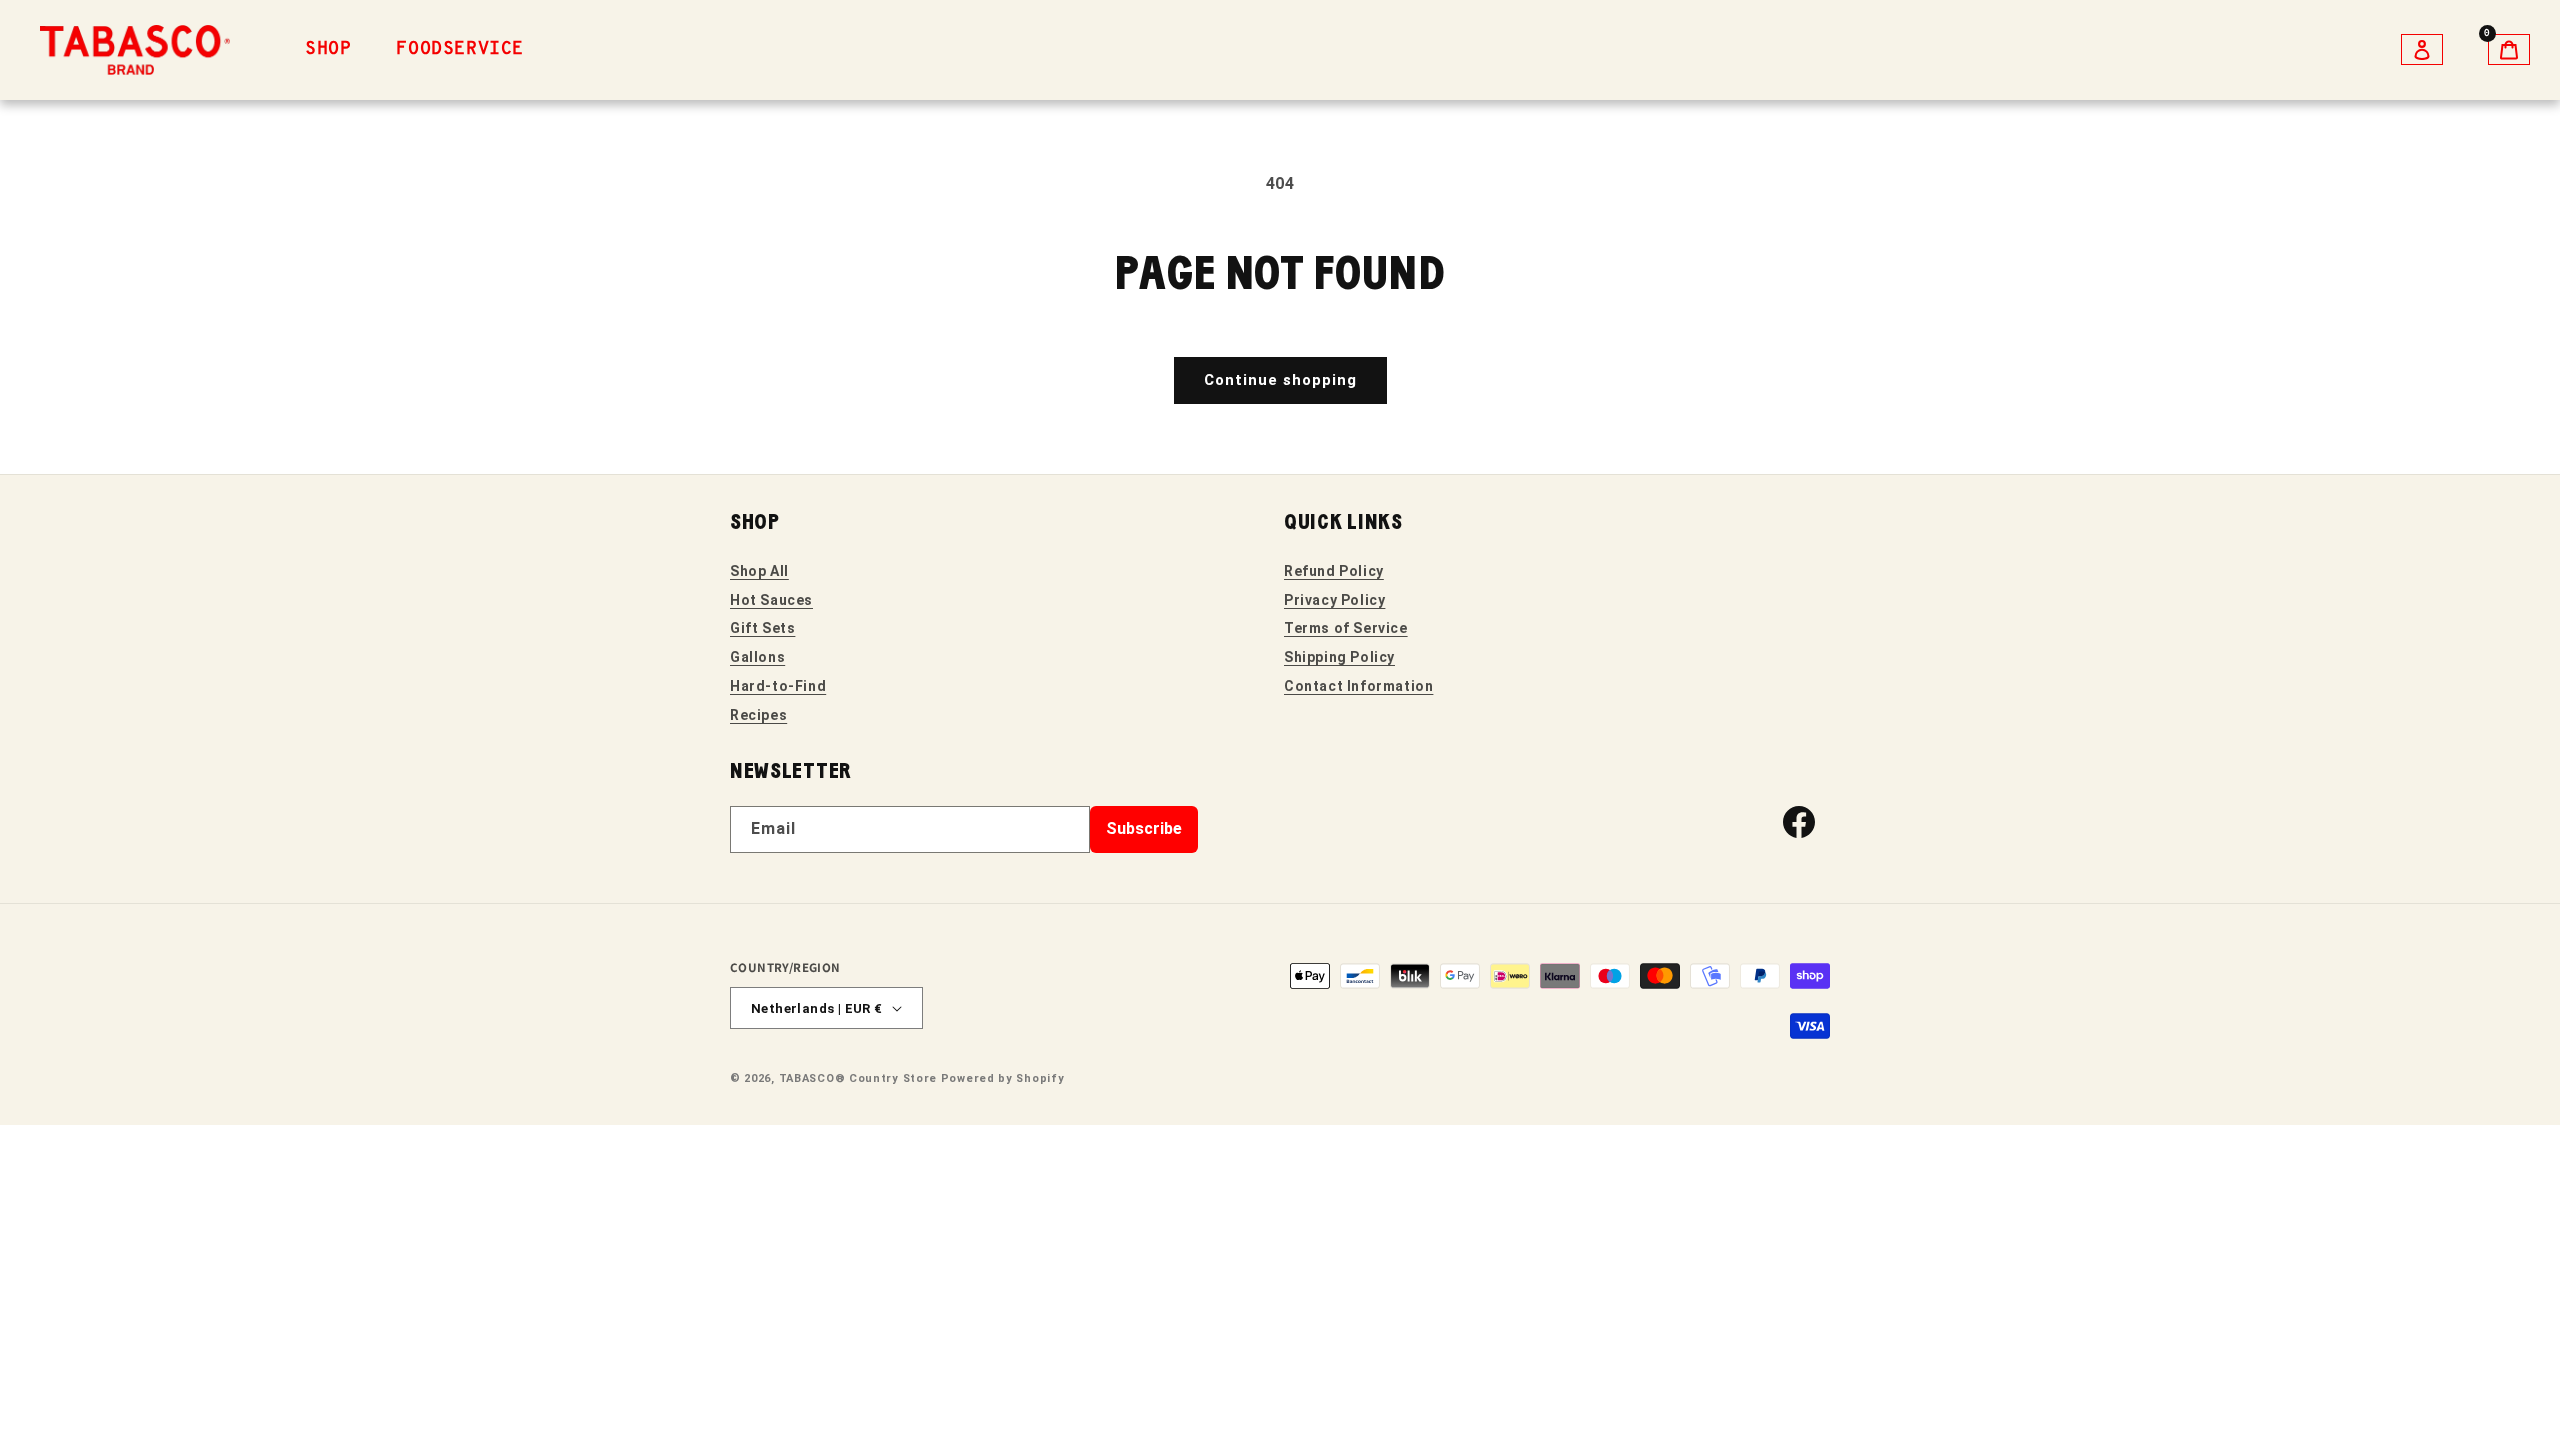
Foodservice (460, 50)
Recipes (758, 715)
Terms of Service (1346, 628)
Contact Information (1358, 686)
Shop (328, 50)
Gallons (757, 657)
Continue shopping (1280, 380)
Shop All (759, 571)
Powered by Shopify (1003, 1078)
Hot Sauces (771, 600)
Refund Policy (1334, 571)
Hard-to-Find (778, 686)
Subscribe (1144, 828)
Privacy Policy (1334, 600)
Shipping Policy (1339, 657)
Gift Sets (762, 628)
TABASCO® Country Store (858, 1078)
